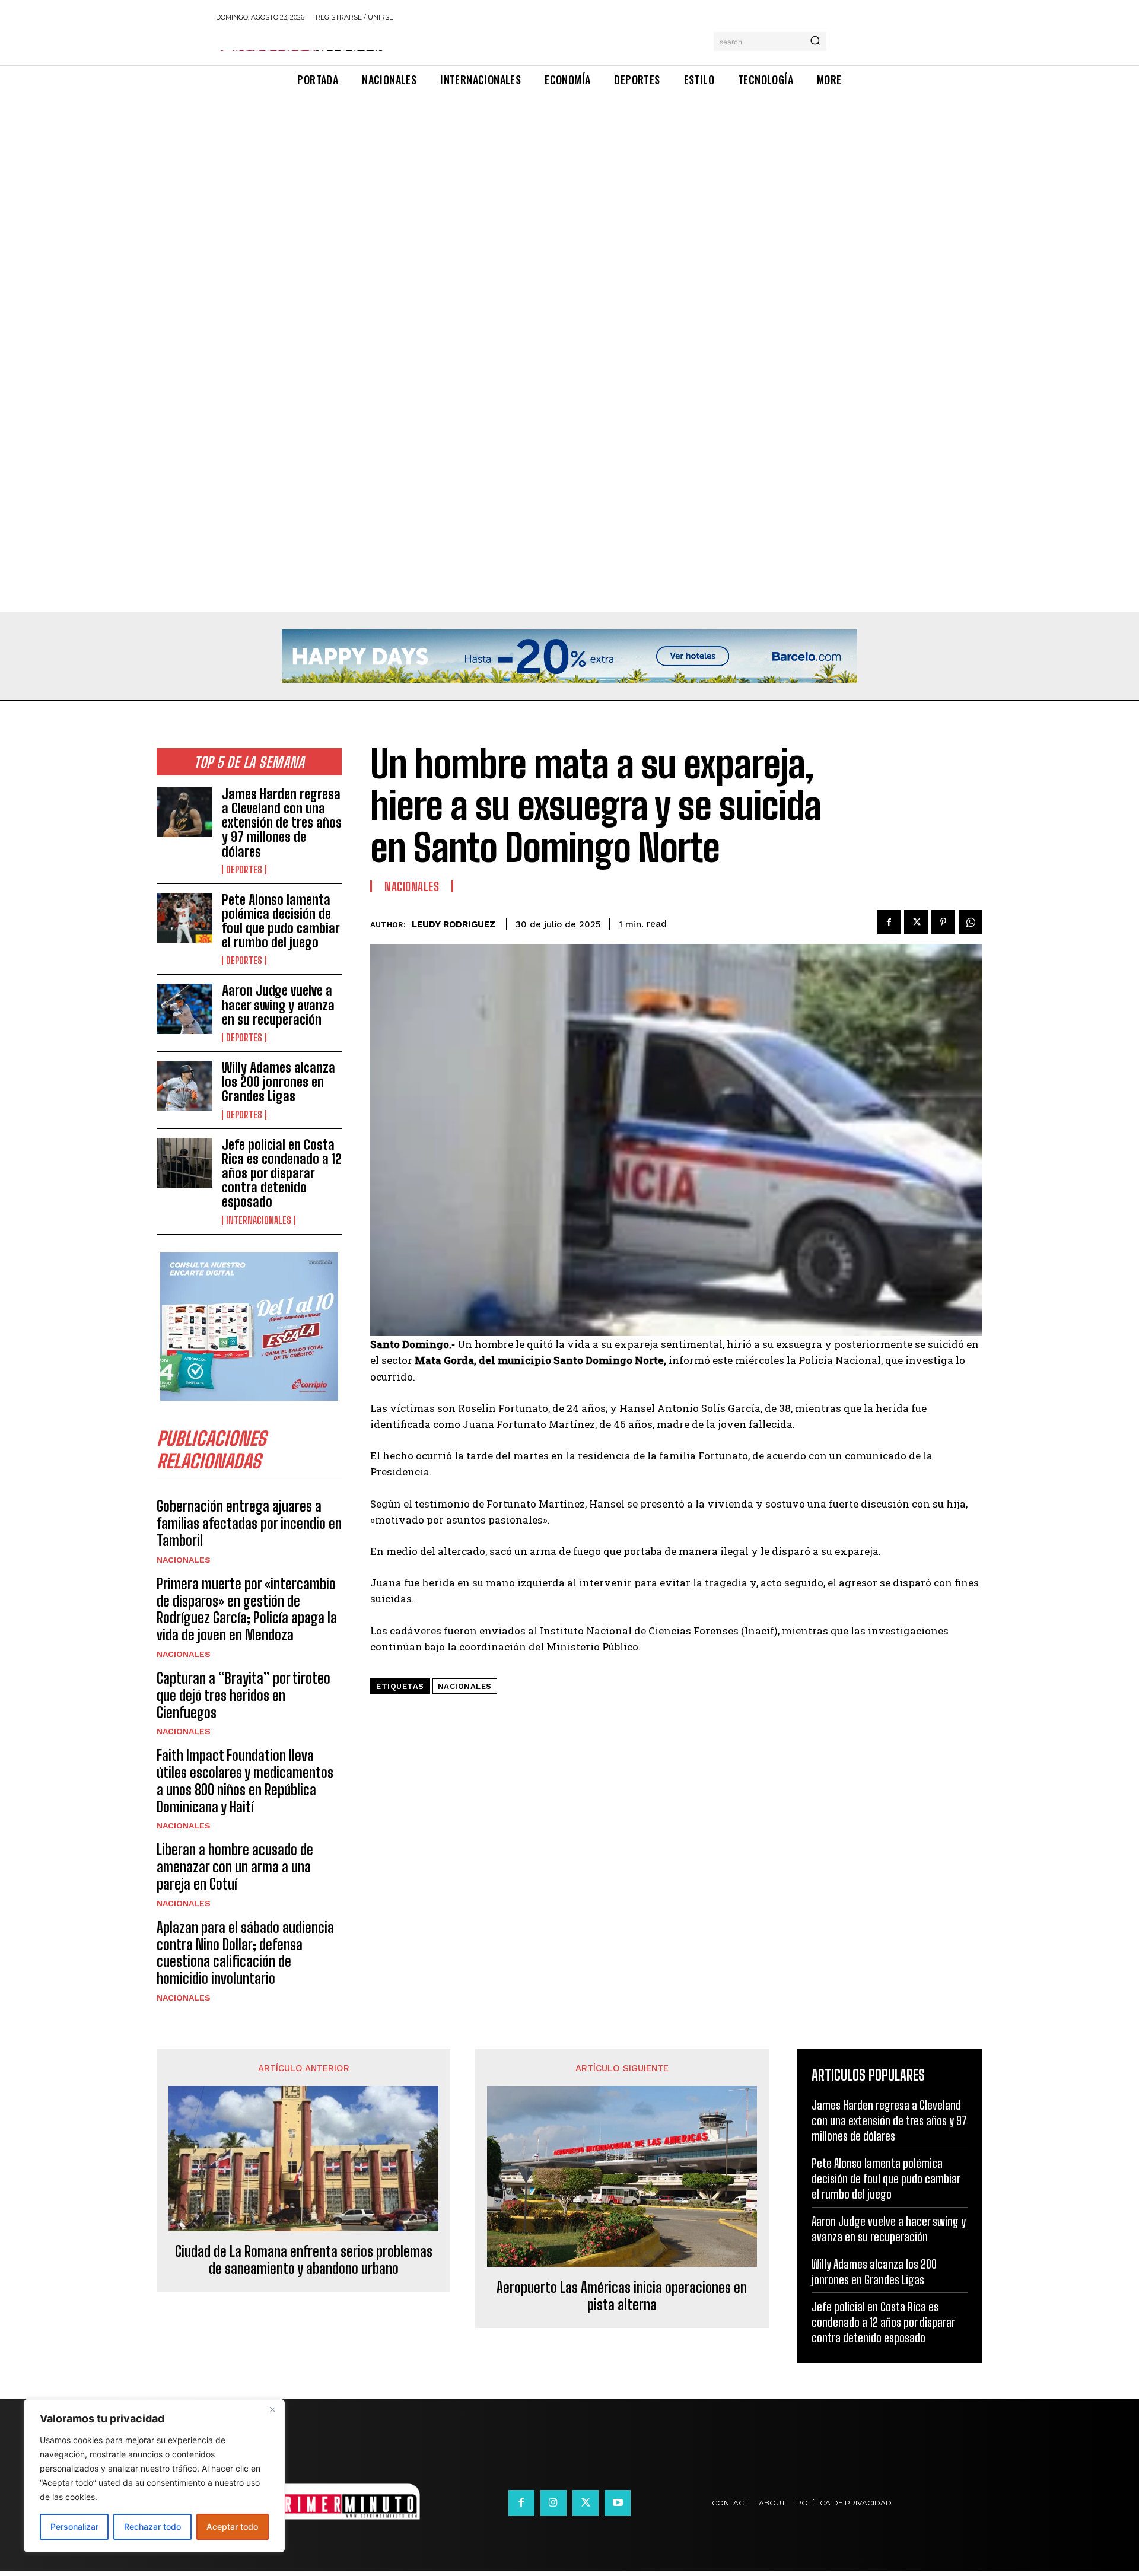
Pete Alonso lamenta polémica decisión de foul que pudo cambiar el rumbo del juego (281, 921)
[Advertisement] (356, 182)
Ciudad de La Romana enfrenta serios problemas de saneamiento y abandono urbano (304, 2260)
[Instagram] (553, 2503)
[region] (154, 2476)
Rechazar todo (152, 2526)
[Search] (815, 42)
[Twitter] (916, 922)
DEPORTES (244, 870)
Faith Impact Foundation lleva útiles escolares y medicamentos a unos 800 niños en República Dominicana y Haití (245, 1781)
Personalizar (74, 2526)
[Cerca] (272, 2409)
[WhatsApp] (971, 922)
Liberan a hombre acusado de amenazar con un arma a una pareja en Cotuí (235, 1867)
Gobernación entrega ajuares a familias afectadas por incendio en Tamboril (249, 1523)
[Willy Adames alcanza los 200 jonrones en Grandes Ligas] (184, 1086)
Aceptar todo (232, 2526)
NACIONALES (184, 1560)
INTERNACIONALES (259, 1220)
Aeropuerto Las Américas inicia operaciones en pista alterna (622, 2296)
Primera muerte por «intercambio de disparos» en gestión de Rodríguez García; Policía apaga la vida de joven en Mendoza (247, 1609)
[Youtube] (618, 2503)
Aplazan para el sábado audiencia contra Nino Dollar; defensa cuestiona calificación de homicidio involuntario (245, 1953)
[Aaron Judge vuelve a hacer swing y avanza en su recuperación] (184, 1009)
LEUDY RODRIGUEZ (454, 924)
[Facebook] (889, 922)
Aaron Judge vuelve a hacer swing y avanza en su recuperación (278, 1005)
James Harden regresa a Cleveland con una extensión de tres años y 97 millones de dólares (282, 823)
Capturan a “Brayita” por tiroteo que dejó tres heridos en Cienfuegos (244, 1695)
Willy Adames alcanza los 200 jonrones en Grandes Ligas (279, 1082)
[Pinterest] (943, 922)
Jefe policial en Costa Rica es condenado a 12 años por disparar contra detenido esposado (282, 1173)
